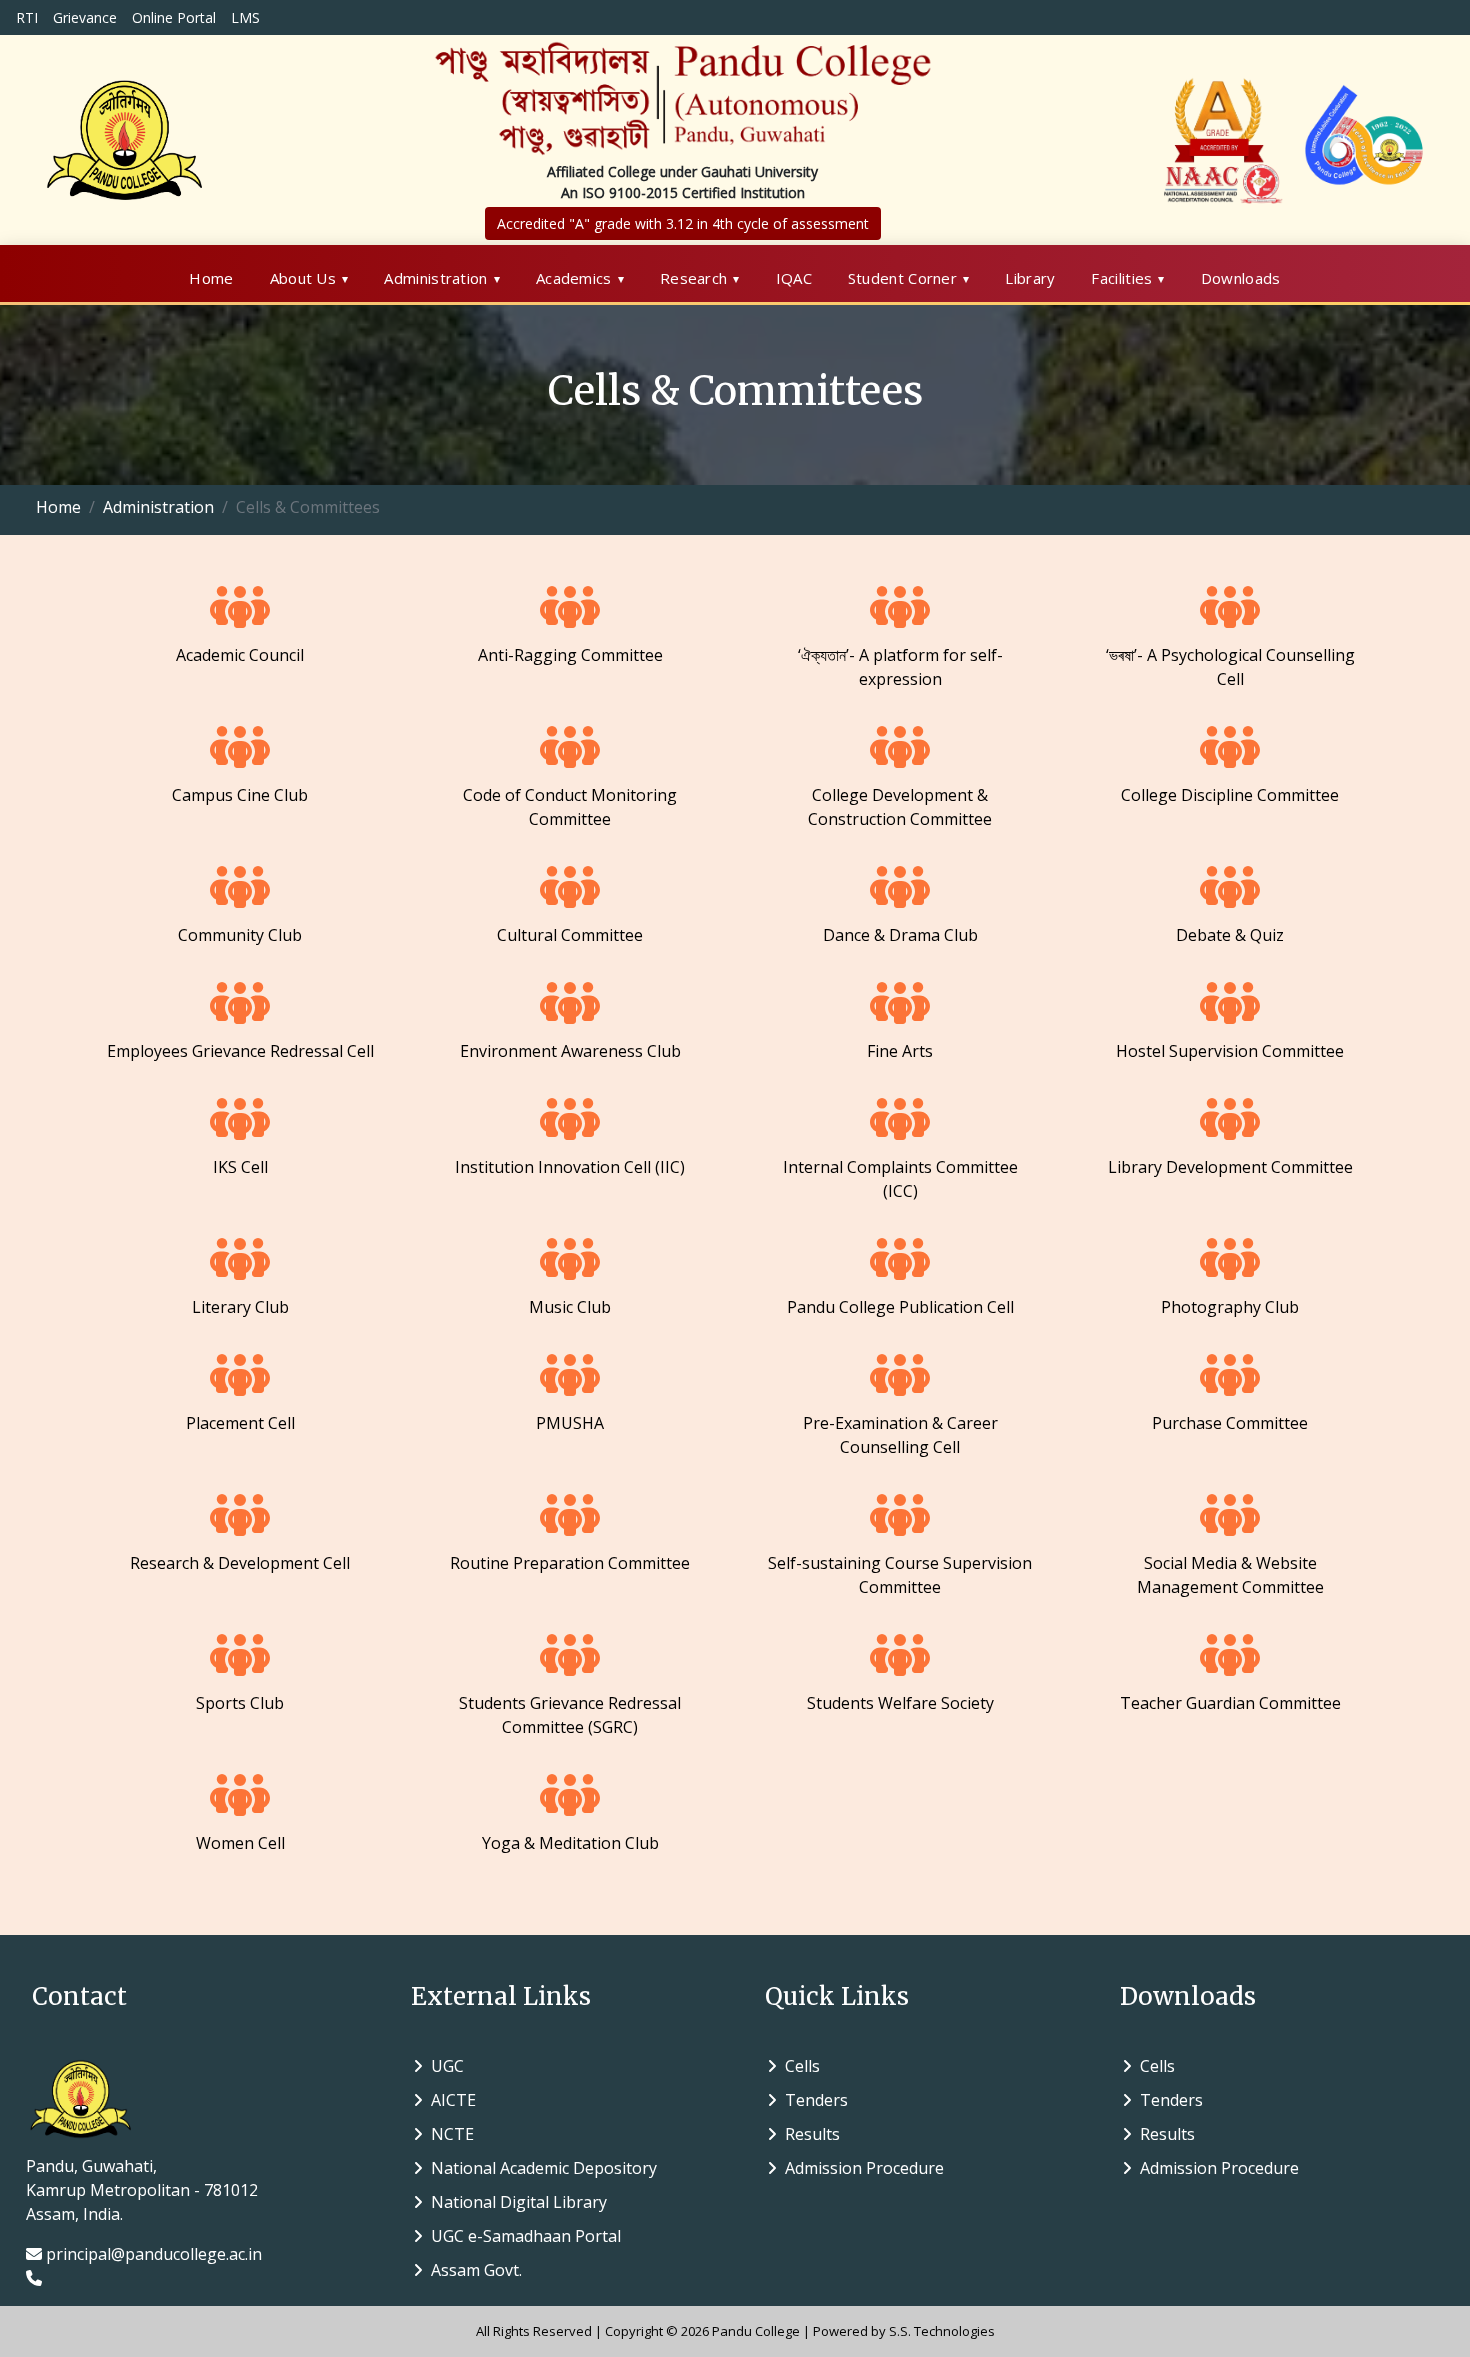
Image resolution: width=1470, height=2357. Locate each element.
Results (808, 2134)
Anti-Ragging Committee (570, 655)
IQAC (794, 278)
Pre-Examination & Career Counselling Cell (900, 1435)
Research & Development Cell (240, 1563)
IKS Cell (240, 1167)
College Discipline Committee (1230, 795)
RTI (27, 17)
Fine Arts (900, 1051)
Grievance (85, 17)
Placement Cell (240, 1423)
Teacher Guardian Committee (1230, 1703)
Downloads (1241, 278)
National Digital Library (515, 2202)
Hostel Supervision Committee (1230, 1051)
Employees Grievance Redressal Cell (240, 1051)
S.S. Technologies (942, 2331)
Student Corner (902, 278)
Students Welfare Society (900, 1703)
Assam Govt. (472, 2270)
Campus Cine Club (240, 795)
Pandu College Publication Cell (900, 1307)
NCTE (448, 2134)
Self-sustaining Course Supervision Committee (900, 1575)
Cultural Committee (570, 935)
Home (211, 278)
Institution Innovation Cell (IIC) (570, 1167)
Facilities (1121, 278)
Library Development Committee (1230, 1167)
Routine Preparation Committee (570, 1563)
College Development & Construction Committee (900, 807)
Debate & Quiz (1230, 935)
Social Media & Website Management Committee (1230, 1575)
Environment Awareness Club (570, 1051)
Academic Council (240, 655)
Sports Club (240, 1703)
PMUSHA (570, 1423)
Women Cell (240, 1843)
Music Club (570, 1307)
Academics (574, 278)
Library (1030, 278)
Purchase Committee (1230, 1423)
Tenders (812, 2100)
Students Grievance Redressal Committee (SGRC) (570, 1715)
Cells (798, 2066)
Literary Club (240, 1307)
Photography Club (1230, 1307)
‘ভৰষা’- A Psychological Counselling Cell (1230, 667)
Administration (435, 278)
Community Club (240, 935)
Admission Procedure (860, 2168)
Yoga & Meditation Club (570, 1843)
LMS (245, 17)
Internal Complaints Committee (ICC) (900, 1179)
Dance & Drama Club (900, 935)
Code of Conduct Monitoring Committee (570, 807)
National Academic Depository (540, 2168)
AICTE (449, 2100)
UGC (443, 2066)
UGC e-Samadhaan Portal (522, 2236)
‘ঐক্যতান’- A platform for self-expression (900, 667)
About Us (303, 278)
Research (693, 278)
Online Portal (174, 17)
